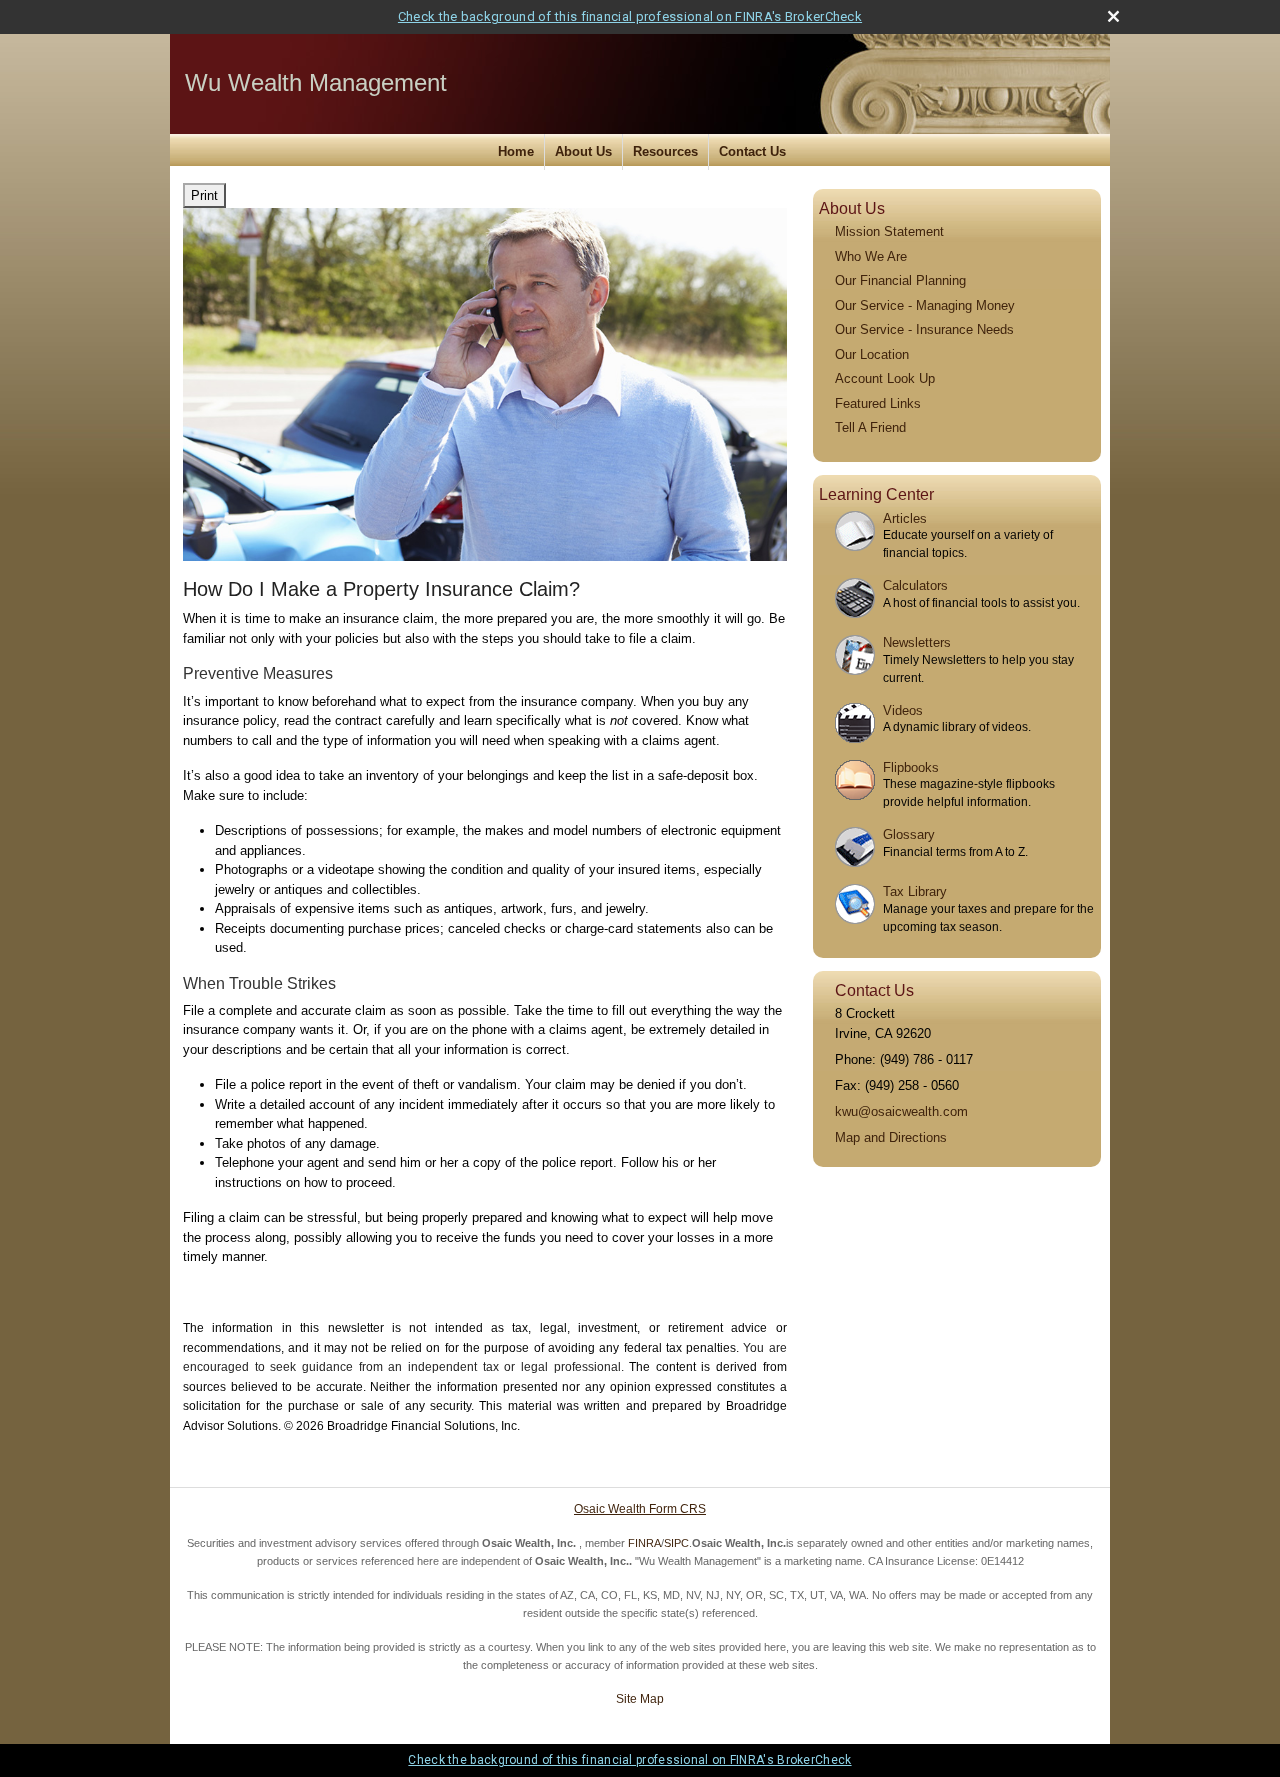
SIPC (676, 1543)
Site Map (640, 1699)
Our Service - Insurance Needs (924, 329)
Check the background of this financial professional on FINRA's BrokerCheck (630, 16)
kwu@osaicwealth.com (901, 1111)
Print (204, 195)
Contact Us (752, 151)
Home (516, 151)
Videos (903, 710)
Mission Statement (889, 231)
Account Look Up (885, 378)
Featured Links (878, 403)
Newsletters (917, 642)
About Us (583, 151)
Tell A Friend (870, 427)
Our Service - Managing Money (925, 305)
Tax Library (915, 891)
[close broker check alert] (1113, 16)
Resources (665, 151)
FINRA (644, 1543)
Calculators (915, 585)
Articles (905, 518)
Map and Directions (891, 1137)
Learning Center (876, 494)
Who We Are (871, 256)
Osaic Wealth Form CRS (640, 1509)
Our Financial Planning (900, 280)
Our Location (872, 354)
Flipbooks (911, 767)
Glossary (909, 834)
